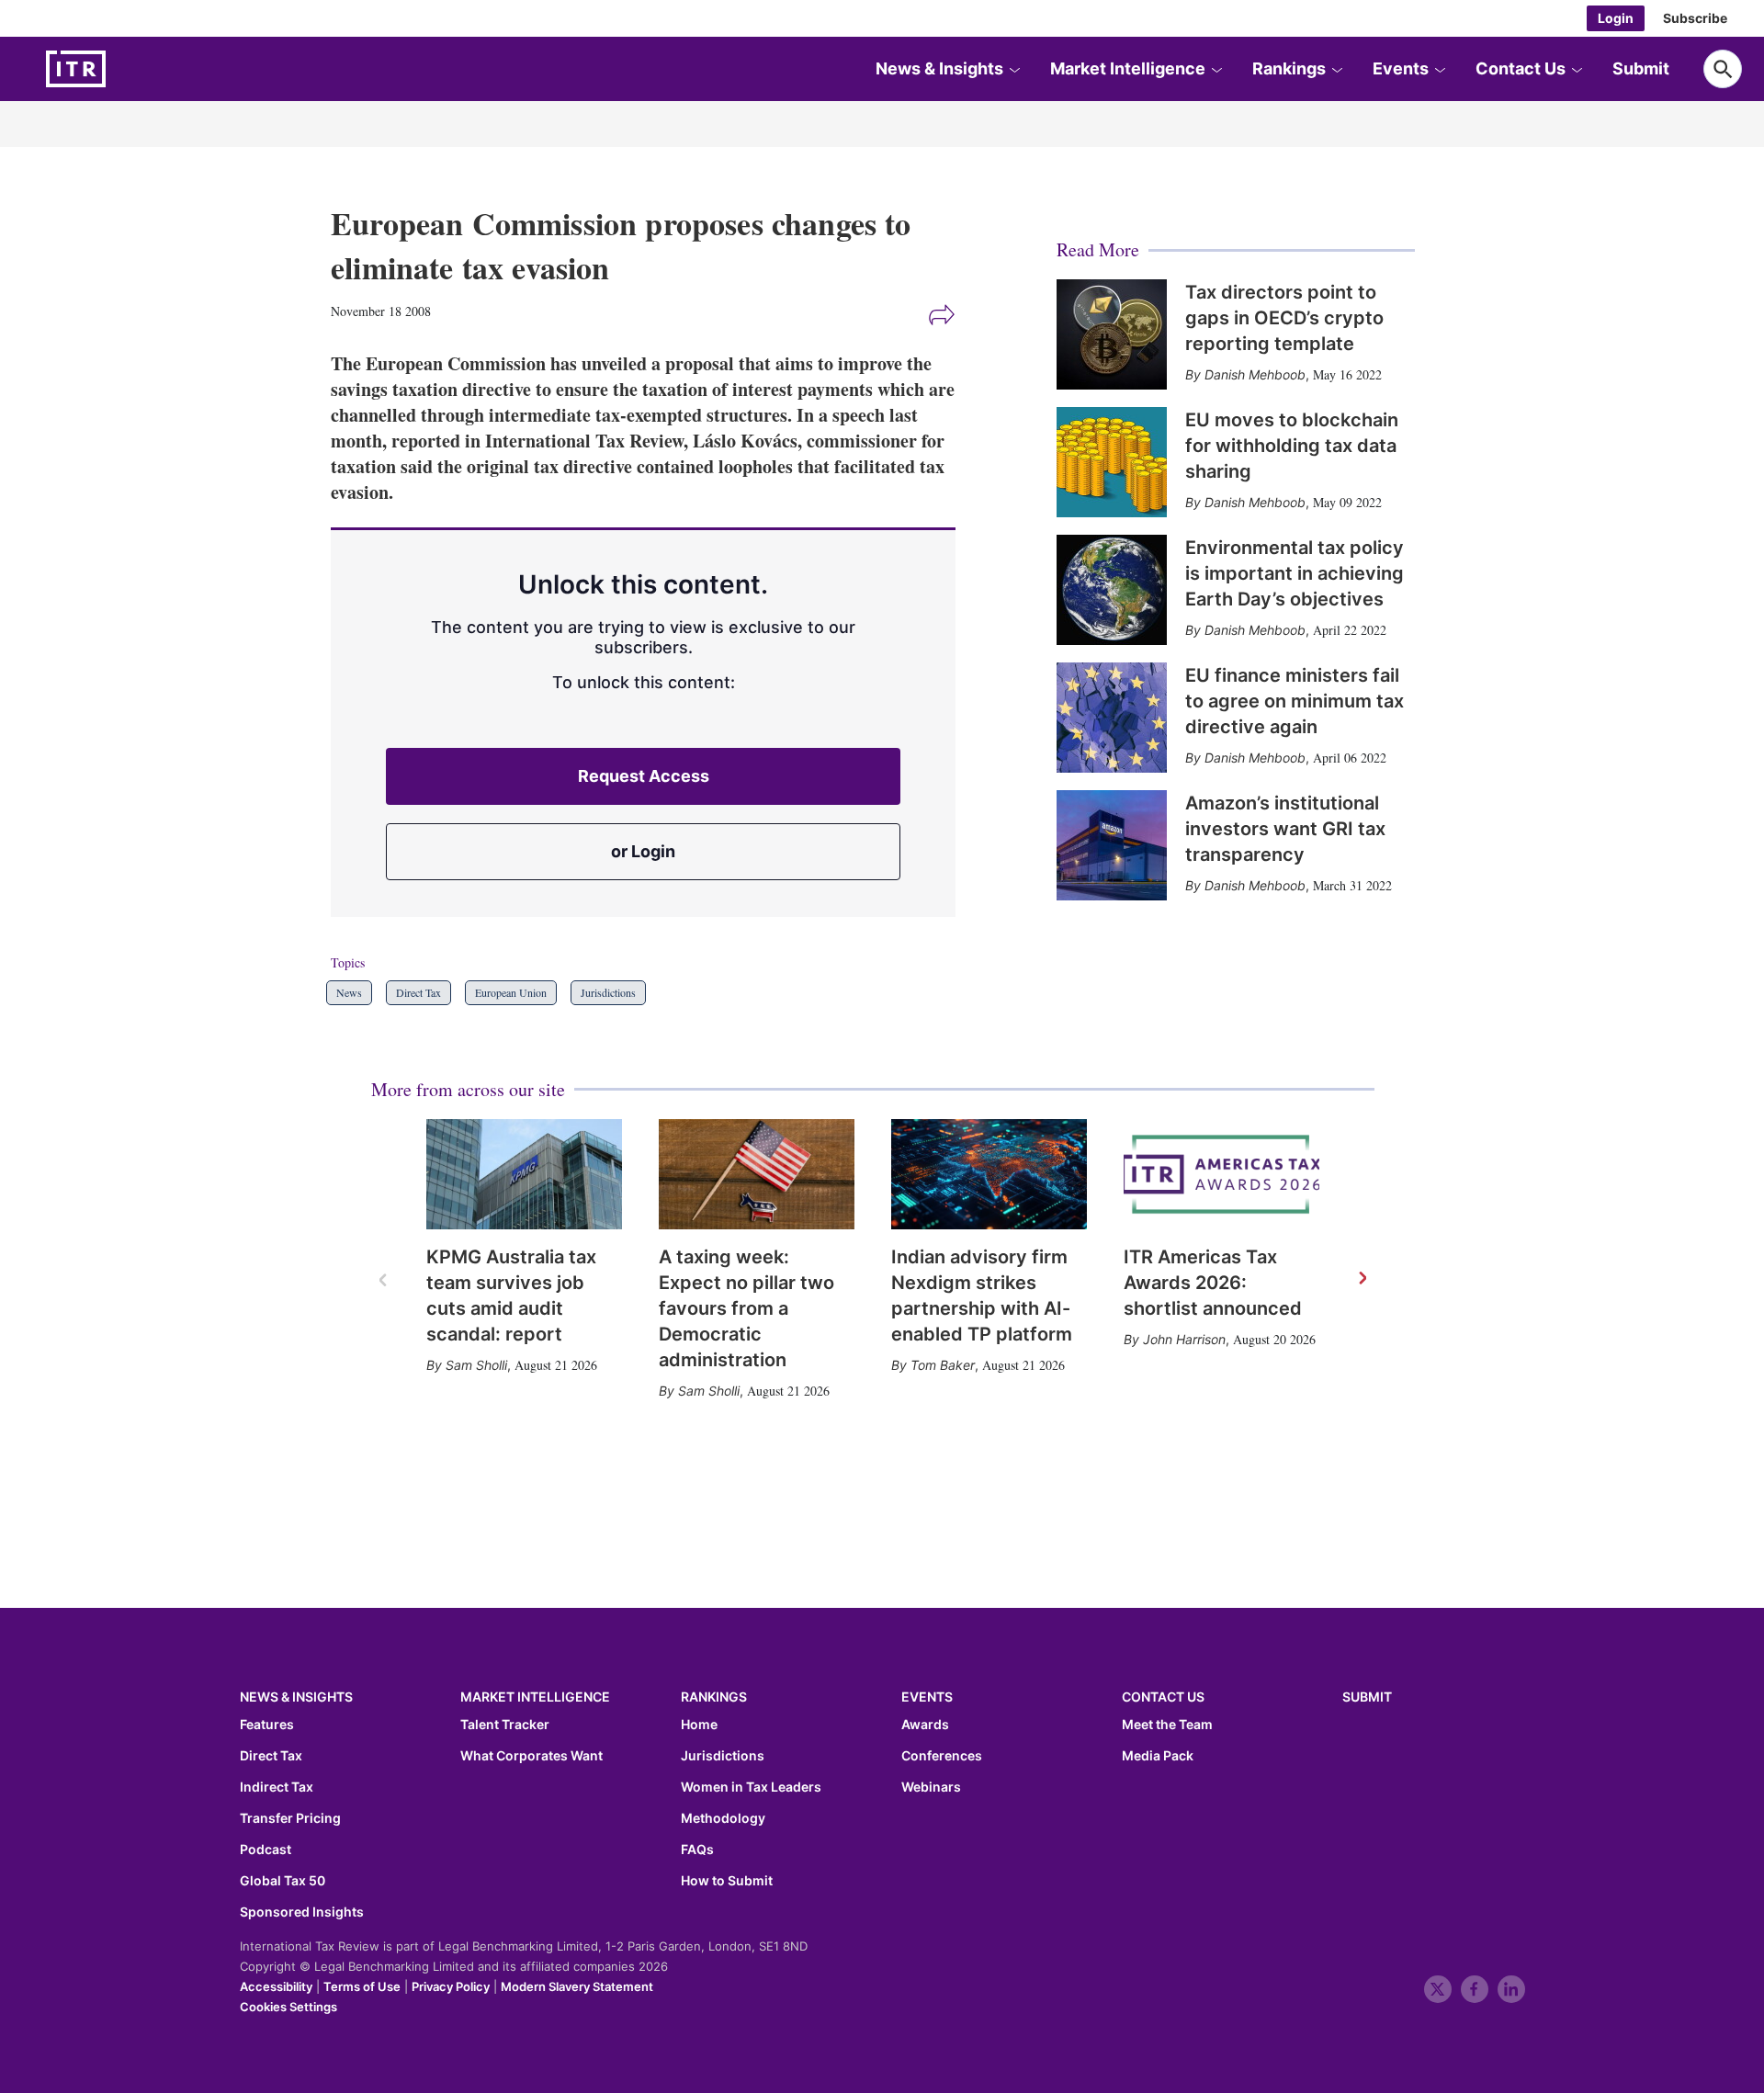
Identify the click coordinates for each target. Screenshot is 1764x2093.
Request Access (644, 776)
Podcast (266, 1850)
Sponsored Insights (302, 1912)
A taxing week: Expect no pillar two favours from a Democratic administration (746, 1308)
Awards (925, 1725)
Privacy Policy (451, 1986)
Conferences (942, 1756)
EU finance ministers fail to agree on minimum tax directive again (1295, 701)
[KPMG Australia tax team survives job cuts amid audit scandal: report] (524, 1174)
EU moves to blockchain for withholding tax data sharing (1292, 446)
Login (1616, 18)
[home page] (119, 69)
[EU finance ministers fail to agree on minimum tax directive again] (1112, 718)
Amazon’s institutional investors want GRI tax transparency (1285, 829)
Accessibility (276, 1986)
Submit (1641, 68)
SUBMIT (1367, 1697)
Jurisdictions (608, 992)
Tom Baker (943, 1365)
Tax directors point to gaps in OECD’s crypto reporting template (1284, 318)
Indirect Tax (277, 1787)
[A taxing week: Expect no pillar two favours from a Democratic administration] (757, 1174)
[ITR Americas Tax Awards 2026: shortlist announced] (1221, 1174)
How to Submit (727, 1881)
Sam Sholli (476, 1365)
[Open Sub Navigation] (1014, 69)
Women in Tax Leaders (751, 1787)
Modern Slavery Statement (577, 1986)
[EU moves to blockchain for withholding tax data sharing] (1112, 462)
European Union (511, 992)
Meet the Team (1167, 1725)
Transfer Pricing (290, 1818)
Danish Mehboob (1255, 374)
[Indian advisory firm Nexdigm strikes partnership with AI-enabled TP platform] (989, 1174)
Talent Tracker (505, 1725)
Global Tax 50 (283, 1881)
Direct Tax (418, 992)
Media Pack (1158, 1756)
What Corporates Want (531, 1756)
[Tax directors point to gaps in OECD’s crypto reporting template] (1112, 334)
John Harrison (1184, 1339)
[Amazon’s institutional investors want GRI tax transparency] (1112, 845)
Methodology (723, 1818)
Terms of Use (362, 1986)
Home (699, 1725)
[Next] (1362, 1279)
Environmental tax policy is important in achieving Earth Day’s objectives (1295, 573)
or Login (643, 851)
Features (267, 1725)
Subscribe (1695, 18)
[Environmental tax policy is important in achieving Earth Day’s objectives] (1112, 590)
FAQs (697, 1850)
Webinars (931, 1787)
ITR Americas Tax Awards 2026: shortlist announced (1213, 1283)
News (349, 992)
